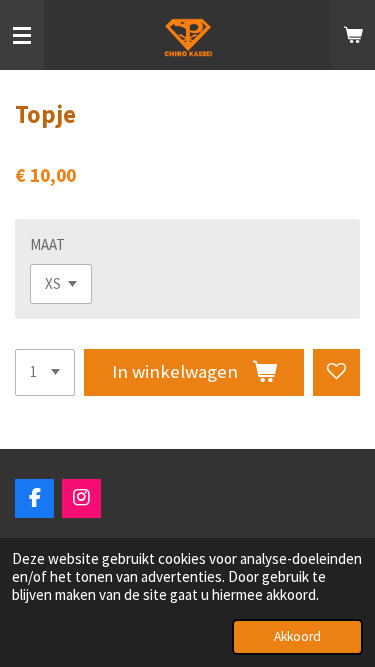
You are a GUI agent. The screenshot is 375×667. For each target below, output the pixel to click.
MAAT (47, 244)
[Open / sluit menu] (22, 35)
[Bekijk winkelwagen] (353, 35)
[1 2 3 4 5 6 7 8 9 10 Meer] (45, 372)
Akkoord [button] (297, 636)
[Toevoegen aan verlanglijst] (336, 372)
